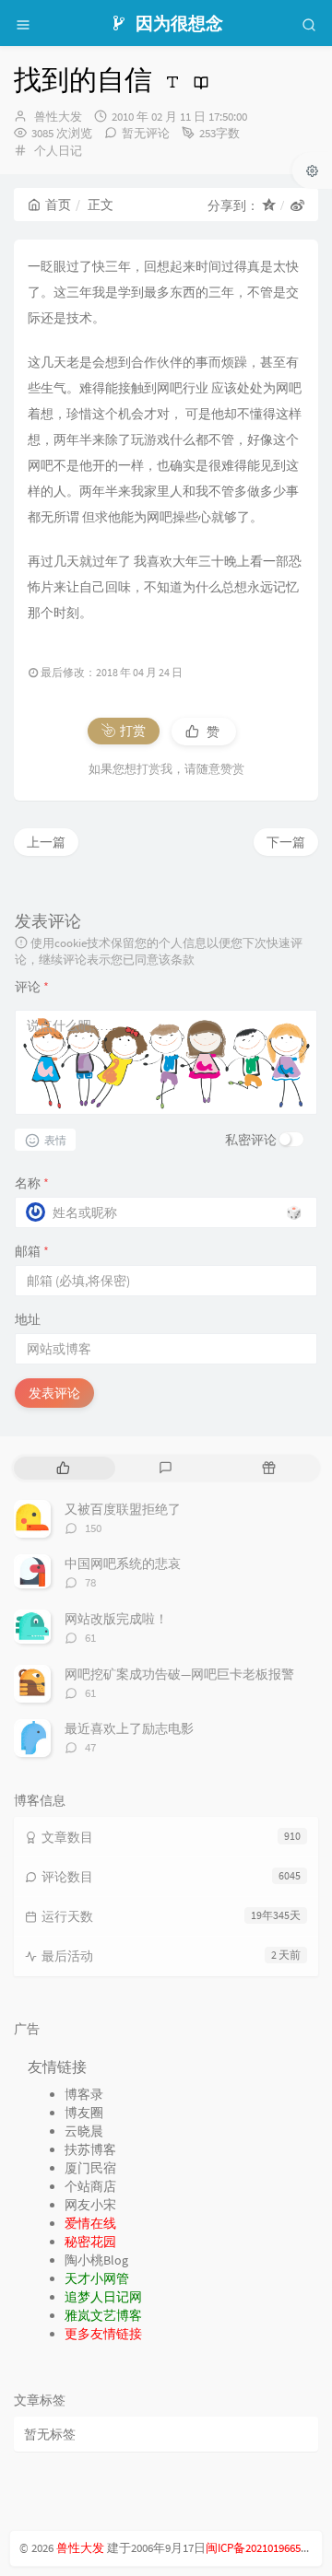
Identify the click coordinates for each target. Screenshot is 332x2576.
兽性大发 (58, 117)
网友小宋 (90, 2205)
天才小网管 (97, 2278)
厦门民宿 (90, 2168)
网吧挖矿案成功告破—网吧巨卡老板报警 (179, 1674)
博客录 (84, 2094)
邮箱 (32, 1251)
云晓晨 (84, 2131)
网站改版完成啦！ (116, 1619)
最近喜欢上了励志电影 (129, 1728)
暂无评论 (146, 133)
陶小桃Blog (96, 2260)
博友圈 (84, 2113)
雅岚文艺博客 (103, 2315)
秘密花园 (90, 2242)
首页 (58, 205)
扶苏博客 (90, 2149)
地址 (28, 1319)
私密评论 (251, 1140)
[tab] (63, 1468)
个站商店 (90, 2186)
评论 (32, 987)
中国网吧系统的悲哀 (123, 1563)
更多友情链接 (103, 2334)
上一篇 (46, 842)
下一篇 (286, 842)
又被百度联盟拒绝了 (123, 1509)
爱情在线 (90, 2223)
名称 (32, 1183)
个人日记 (58, 151)
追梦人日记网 (103, 2297)
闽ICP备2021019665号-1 (264, 2548)
